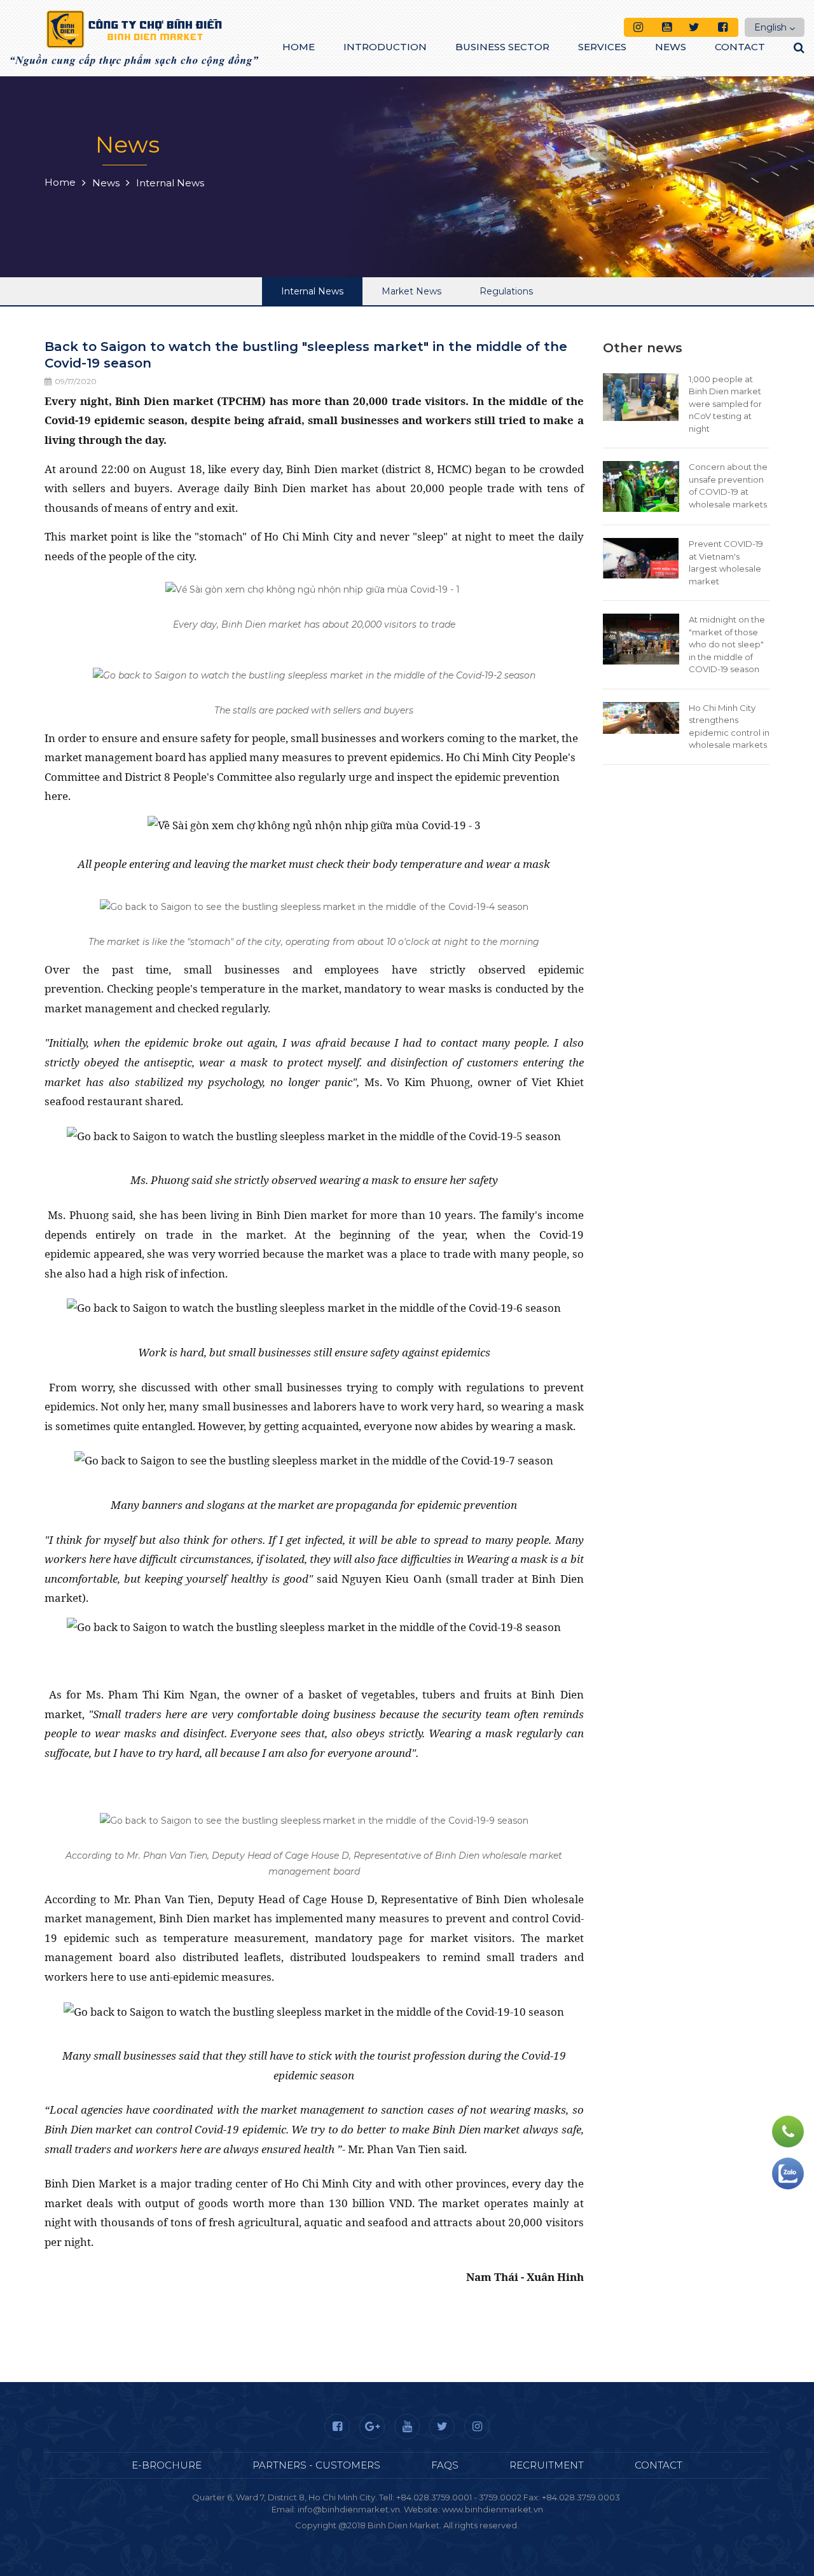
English (770, 27)
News (671, 47)
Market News (411, 291)
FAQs (445, 2465)
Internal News (312, 291)
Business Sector (502, 47)
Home (299, 47)
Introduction (385, 47)
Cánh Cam (452, 2537)
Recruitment (547, 2465)
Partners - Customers (316, 2465)
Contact (740, 47)
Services (602, 47)
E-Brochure (167, 2465)
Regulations (506, 291)
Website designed (379, 2537)
